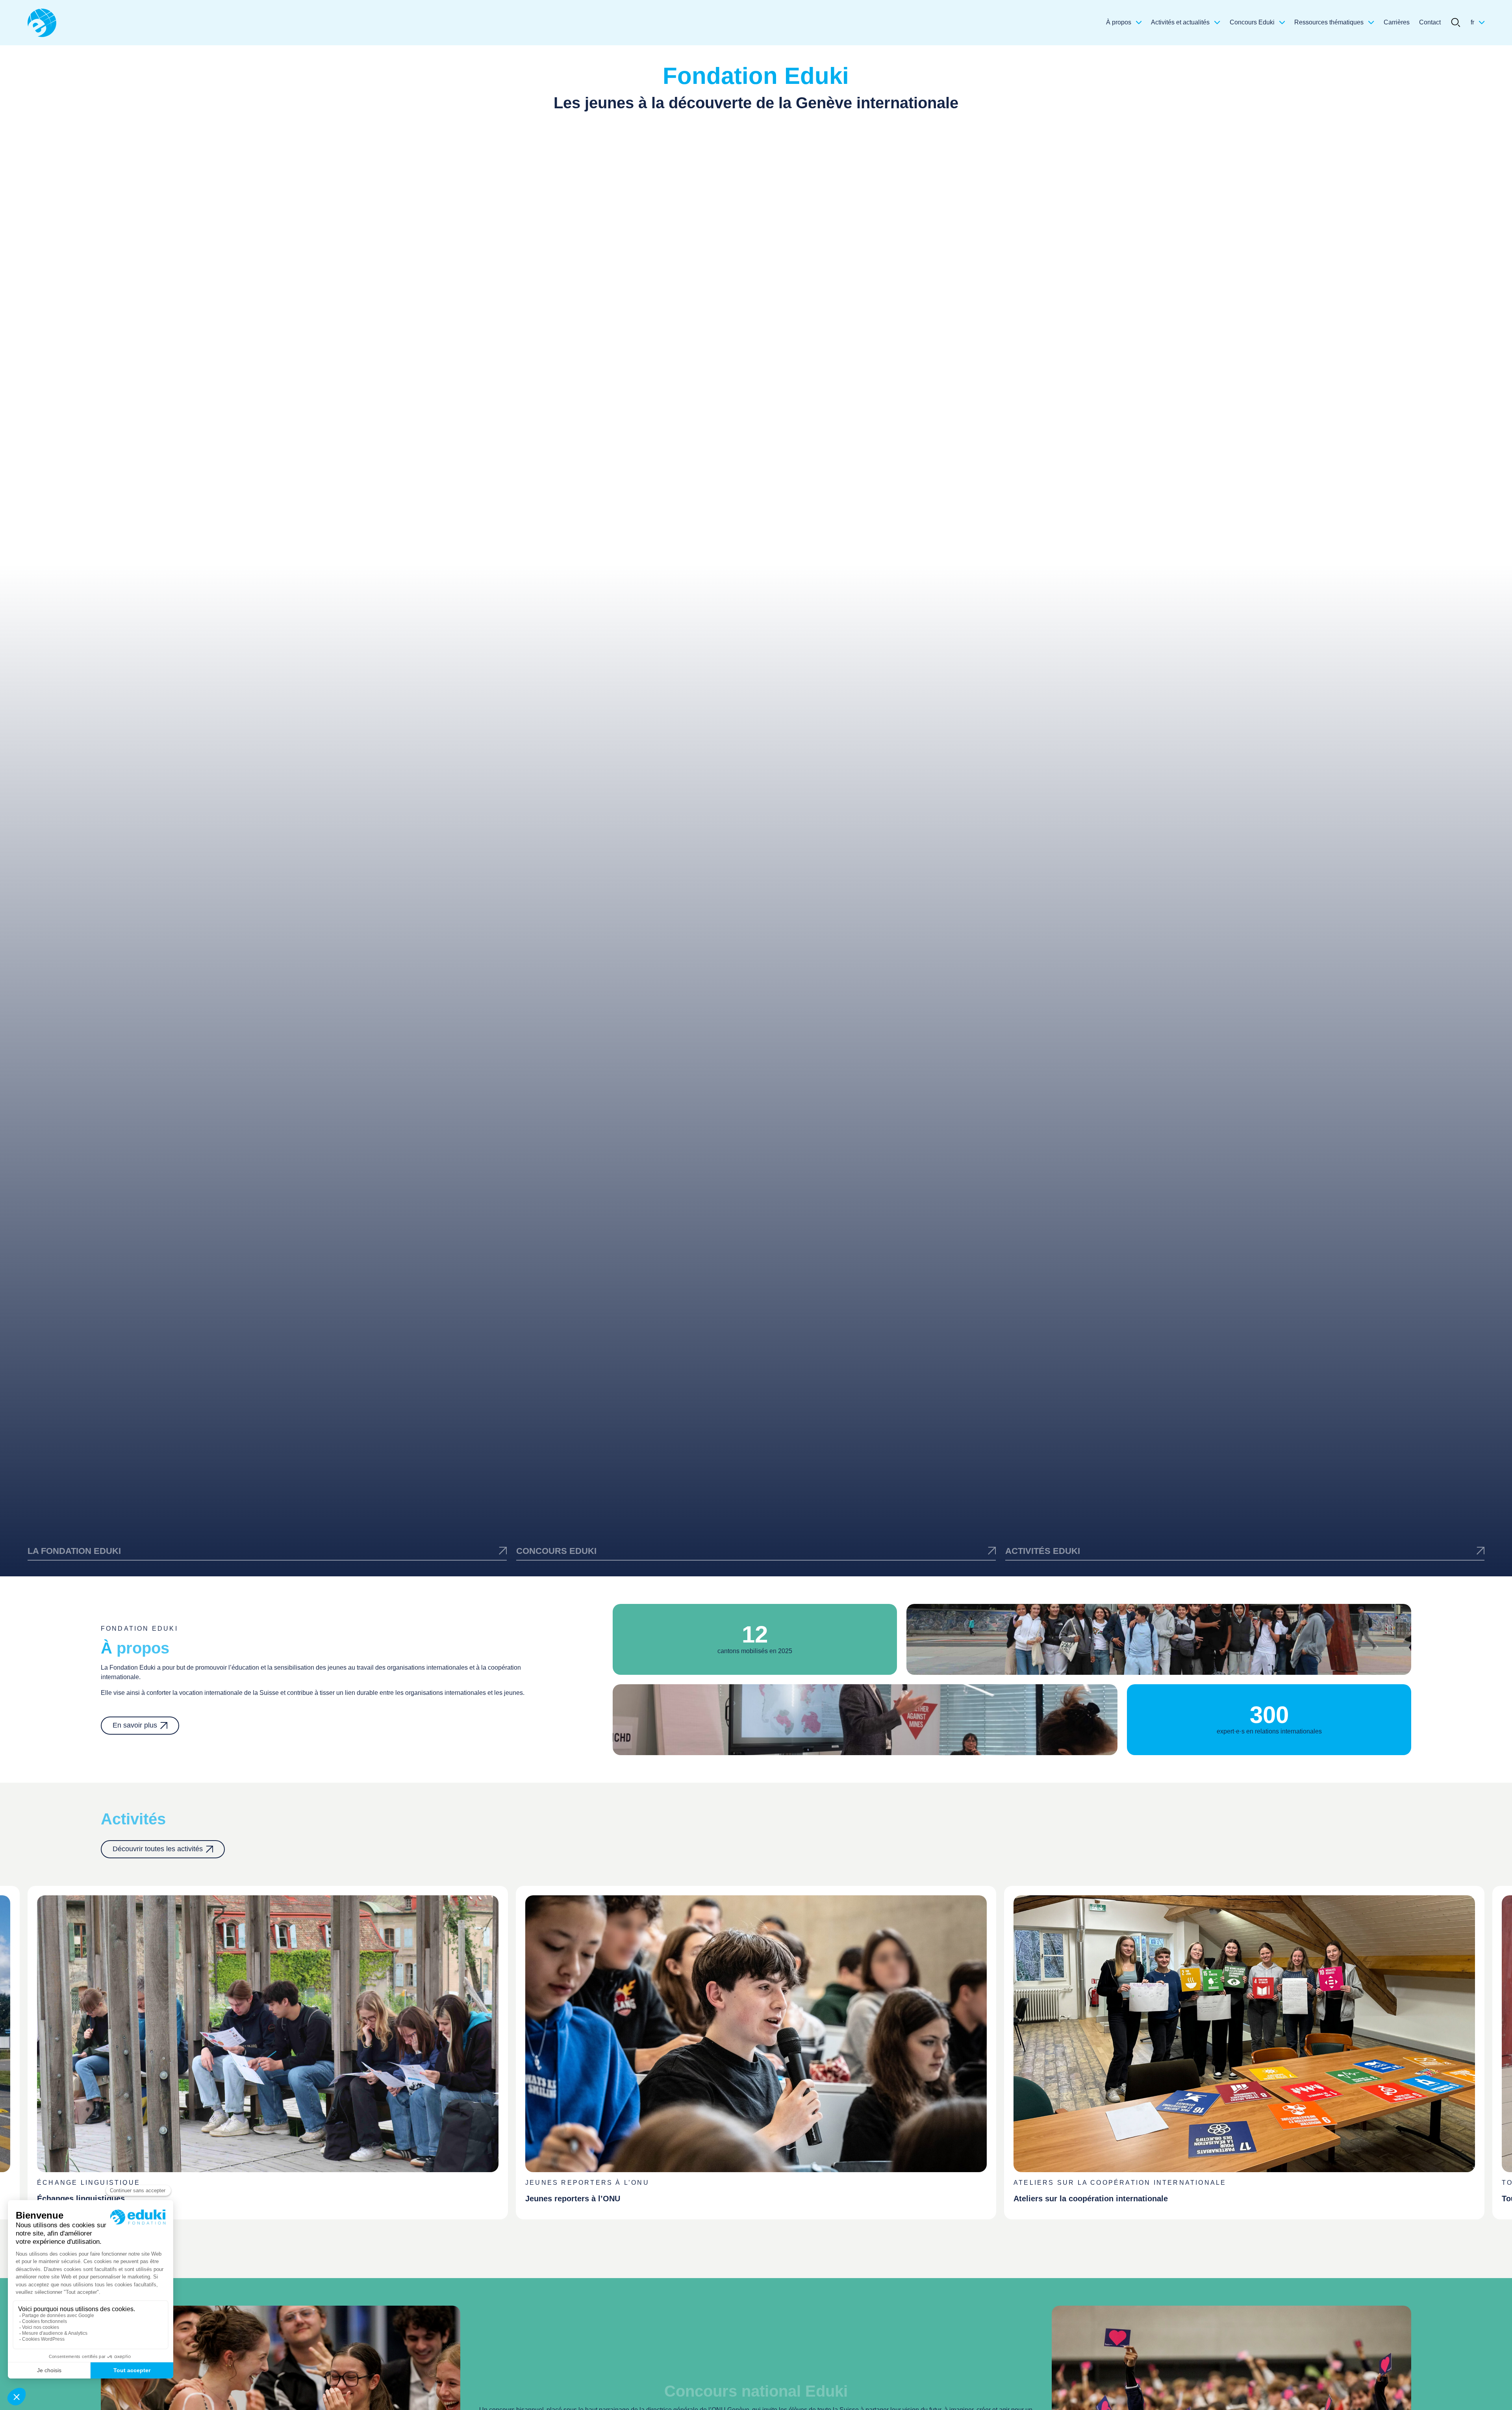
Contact (1430, 22)
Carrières (1397, 22)
